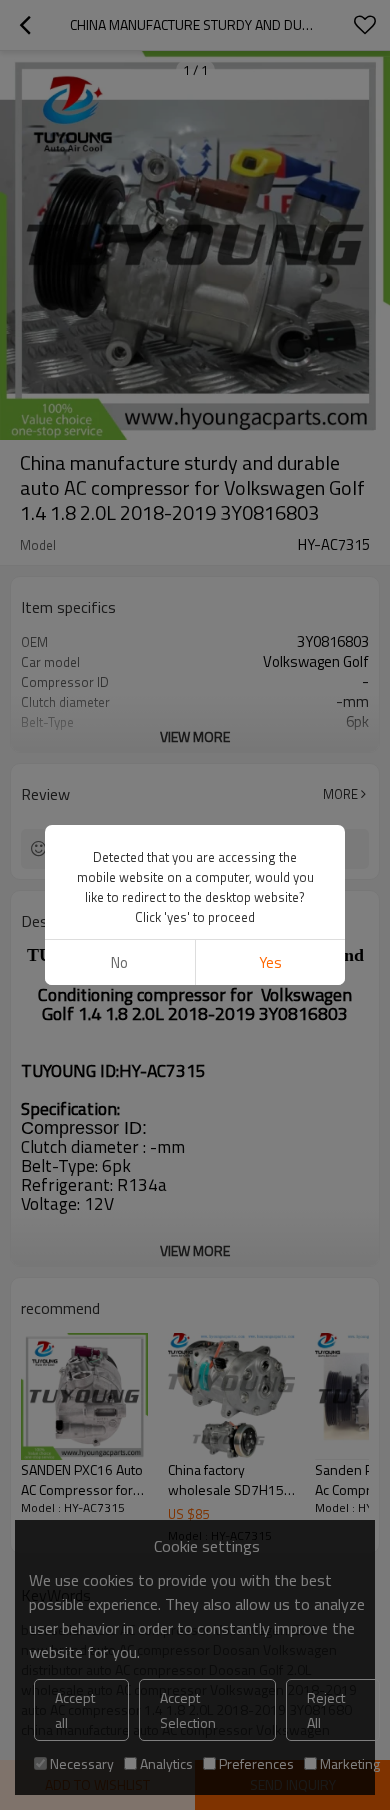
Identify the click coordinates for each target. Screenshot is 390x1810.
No (119, 962)
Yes (270, 962)
